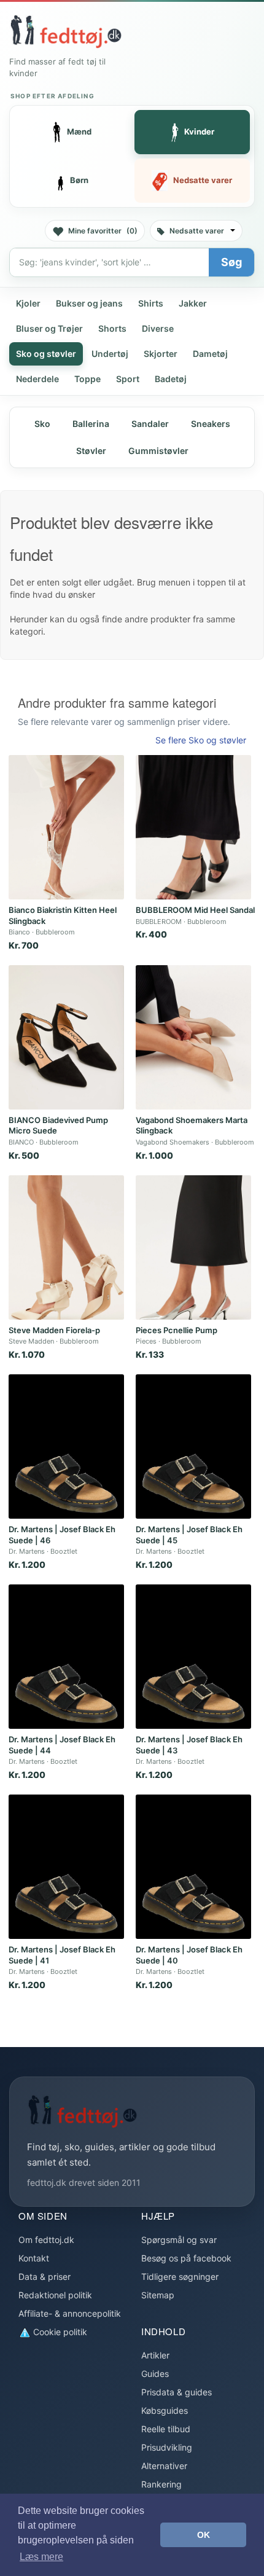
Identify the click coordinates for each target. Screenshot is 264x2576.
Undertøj (110, 354)
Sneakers (211, 424)
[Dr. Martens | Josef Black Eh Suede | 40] (193, 1867)
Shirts (151, 303)
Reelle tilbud (166, 2429)
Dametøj (210, 354)
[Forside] (66, 31)
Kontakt (34, 2258)
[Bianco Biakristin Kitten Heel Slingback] (66, 827)
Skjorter (161, 354)
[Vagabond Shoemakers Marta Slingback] (193, 1037)
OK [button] (204, 2535)
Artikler (155, 2355)
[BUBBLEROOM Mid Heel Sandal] (193, 827)
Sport (128, 379)
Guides (155, 2374)
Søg (231, 262)
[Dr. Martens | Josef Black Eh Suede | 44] (66, 1657)
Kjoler (28, 303)
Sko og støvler (46, 354)
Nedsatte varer (197, 231)
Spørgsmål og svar (179, 2240)
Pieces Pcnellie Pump (177, 1330)
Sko (42, 424)
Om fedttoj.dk (46, 2240)
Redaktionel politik (55, 2295)
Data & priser (45, 2277)
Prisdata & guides (177, 2392)
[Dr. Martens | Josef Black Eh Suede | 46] (66, 1447)
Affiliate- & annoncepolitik (70, 2313)
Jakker (193, 303)
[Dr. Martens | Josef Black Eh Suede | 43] (193, 1657)
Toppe (87, 379)
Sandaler (150, 424)
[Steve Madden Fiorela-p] (66, 1247)
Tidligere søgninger (180, 2277)
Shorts (112, 328)
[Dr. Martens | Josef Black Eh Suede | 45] (193, 1447)
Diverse (158, 328)
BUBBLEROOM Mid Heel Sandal (195, 910)
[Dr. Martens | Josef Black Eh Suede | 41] (66, 1867)
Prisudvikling (167, 2447)
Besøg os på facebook (186, 2258)
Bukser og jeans (89, 303)
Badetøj (171, 379)
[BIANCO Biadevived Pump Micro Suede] (66, 1037)
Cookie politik (59, 2332)
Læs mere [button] (41, 2557)
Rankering (161, 2484)
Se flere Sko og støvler (201, 740)
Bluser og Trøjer (49, 328)
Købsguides (165, 2410)
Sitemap (158, 2295)
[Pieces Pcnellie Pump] (193, 1247)
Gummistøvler (158, 451)
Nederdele (37, 379)
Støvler (91, 451)
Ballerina (91, 424)
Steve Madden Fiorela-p (54, 1330)
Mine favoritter (103, 231)
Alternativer (164, 2466)
